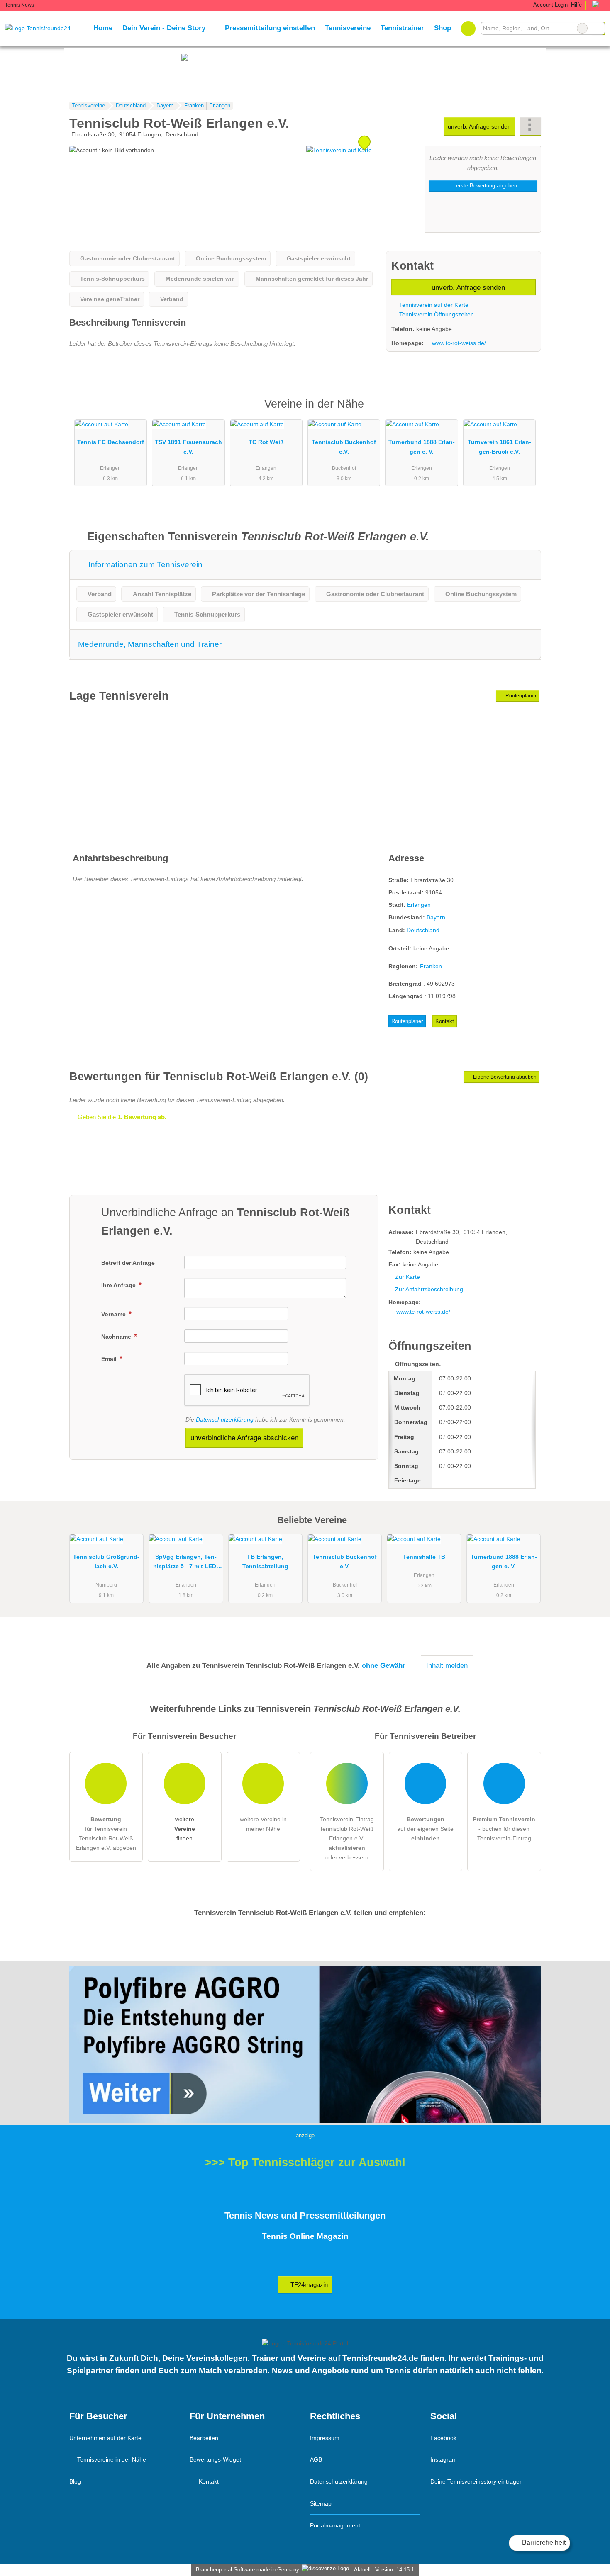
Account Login (550, 5)
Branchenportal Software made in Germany (246, 2570)
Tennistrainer (402, 28)
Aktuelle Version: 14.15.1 (384, 2570)
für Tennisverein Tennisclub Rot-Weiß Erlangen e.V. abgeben (106, 1834)
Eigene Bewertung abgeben (504, 1077)
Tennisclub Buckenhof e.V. (344, 447)
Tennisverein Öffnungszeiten (436, 314)
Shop (443, 28)
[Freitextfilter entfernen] (582, 28)
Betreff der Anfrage (128, 1263)
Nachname (117, 1337)
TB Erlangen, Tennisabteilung (265, 1561)
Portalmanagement (335, 2525)
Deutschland (423, 930)
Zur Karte (407, 1277)
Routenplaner (520, 696)
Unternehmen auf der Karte (105, 2438)
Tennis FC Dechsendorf (111, 442)
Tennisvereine (348, 28)
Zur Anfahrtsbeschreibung (429, 1289)
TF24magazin (308, 2285)
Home (103, 28)
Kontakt (445, 1021)
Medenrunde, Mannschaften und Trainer (150, 644)
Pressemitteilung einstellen (270, 28)
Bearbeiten (204, 2438)
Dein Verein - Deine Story (164, 28)
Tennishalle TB (424, 1557)
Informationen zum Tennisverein (144, 565)
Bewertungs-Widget (215, 2459)
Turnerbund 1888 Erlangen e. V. (422, 447)
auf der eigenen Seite (425, 1829)
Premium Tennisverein (524, 411)
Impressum (325, 2438)
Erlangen (419, 905)
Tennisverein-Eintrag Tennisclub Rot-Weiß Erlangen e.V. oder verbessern (347, 1838)
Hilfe (576, 5)
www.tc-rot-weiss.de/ (459, 343)
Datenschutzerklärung (225, 1419)
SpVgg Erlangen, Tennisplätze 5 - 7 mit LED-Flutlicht (186, 1563)
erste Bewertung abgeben (486, 186)
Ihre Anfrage (119, 1285)
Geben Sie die (121, 1117)
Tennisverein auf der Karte (433, 305)
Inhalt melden (447, 1665)
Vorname (114, 1314)
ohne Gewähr (384, 1665)
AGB (316, 2459)
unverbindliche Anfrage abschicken (244, 1438)
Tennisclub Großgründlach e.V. (106, 1561)
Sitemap (321, 2503)
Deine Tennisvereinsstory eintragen (477, 2481)
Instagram (444, 2459)
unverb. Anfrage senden (479, 126)
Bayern (436, 917)
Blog (75, 2481)
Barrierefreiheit (543, 2543)
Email (110, 1359)
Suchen (598, 28)
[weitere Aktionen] (531, 126)
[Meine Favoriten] (468, 28)
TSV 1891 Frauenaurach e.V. (188, 447)
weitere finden (185, 1829)
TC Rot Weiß (266, 442)
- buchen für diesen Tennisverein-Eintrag (504, 1829)
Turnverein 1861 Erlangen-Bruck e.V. (499, 447)
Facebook (443, 2438)
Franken (431, 966)
